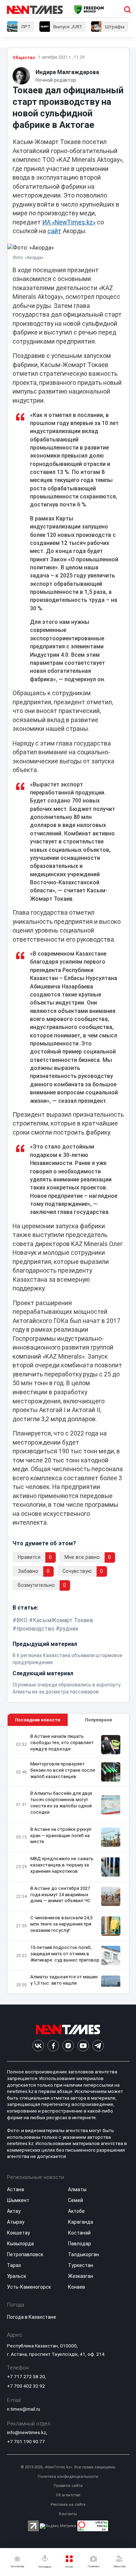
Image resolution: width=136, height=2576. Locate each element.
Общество (24, 58)
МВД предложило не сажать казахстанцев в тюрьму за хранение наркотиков (62, 1865)
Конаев (77, 2287)
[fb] (53, 2046)
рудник (69, 1629)
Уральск (17, 2276)
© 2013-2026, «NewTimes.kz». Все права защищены (68, 2467)
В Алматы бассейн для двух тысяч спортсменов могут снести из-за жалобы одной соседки (61, 1803)
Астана (16, 2189)
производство (35, 1629)
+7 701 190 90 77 (26, 2441)
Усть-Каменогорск (29, 2287)
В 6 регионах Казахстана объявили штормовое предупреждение (67, 1659)
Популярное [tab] (99, 1720)
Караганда (81, 2222)
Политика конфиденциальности (68, 2477)
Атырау (16, 2222)
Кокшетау (18, 2233)
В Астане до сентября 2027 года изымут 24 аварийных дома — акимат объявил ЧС (61, 1895)
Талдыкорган (84, 2254)
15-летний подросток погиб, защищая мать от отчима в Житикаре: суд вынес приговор (65, 1954)
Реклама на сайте (68, 2505)
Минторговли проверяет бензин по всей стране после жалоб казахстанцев (63, 1770)
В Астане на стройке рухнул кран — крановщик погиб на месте (61, 1836)
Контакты (68, 2514)
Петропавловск (25, 2254)
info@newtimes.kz (27, 2432)
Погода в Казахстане (32, 2317)
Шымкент (18, 2200)
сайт (54, 231)
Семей (75, 2200)
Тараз (14, 2265)
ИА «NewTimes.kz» (69, 222)
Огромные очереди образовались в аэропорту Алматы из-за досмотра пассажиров (67, 1688)
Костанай (79, 2233)
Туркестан (81, 2265)
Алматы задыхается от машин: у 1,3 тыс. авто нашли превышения (65, 1983)
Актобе (76, 2211)
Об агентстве (68, 2495)
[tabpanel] (68, 1860)
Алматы (77, 2189)
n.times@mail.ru (24, 2409)
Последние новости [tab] (37, 1720)
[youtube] (83, 2046)
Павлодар (80, 2244)
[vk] (38, 2046)
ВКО (22, 1620)
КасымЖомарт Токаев (63, 1620)
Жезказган (81, 2276)
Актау (14, 2211)
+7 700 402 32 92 (26, 2386)
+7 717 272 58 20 (26, 2376)
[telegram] (98, 2046)
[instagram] (68, 2046)
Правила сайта (68, 2486)
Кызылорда (20, 2244)
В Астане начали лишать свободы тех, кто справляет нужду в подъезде (62, 1743)
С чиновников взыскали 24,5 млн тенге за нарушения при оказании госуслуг (61, 1924)
